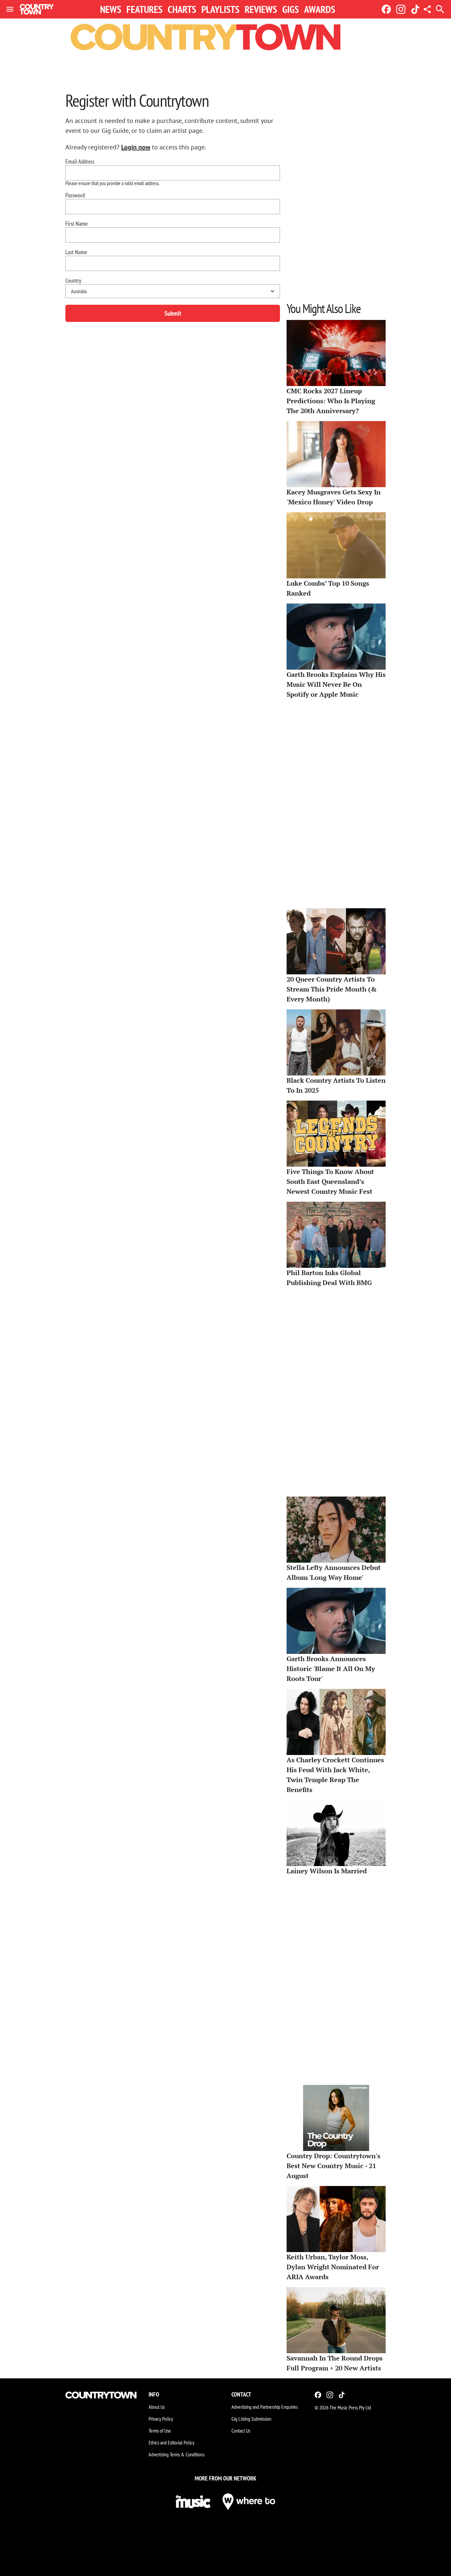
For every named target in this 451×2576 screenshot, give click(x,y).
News (111, 9)
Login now (136, 147)
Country (73, 281)
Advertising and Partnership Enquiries (265, 2407)
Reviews (261, 9)
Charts (182, 9)
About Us (157, 2407)
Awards (320, 9)
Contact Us (241, 2431)
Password (75, 195)
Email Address (80, 162)
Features (144, 9)
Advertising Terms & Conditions (176, 2454)
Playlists (220, 9)
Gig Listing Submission (251, 2419)
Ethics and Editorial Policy (172, 2442)
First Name (76, 224)
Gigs (291, 9)
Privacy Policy (161, 2419)
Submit (173, 313)
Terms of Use (160, 2431)
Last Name (76, 252)
